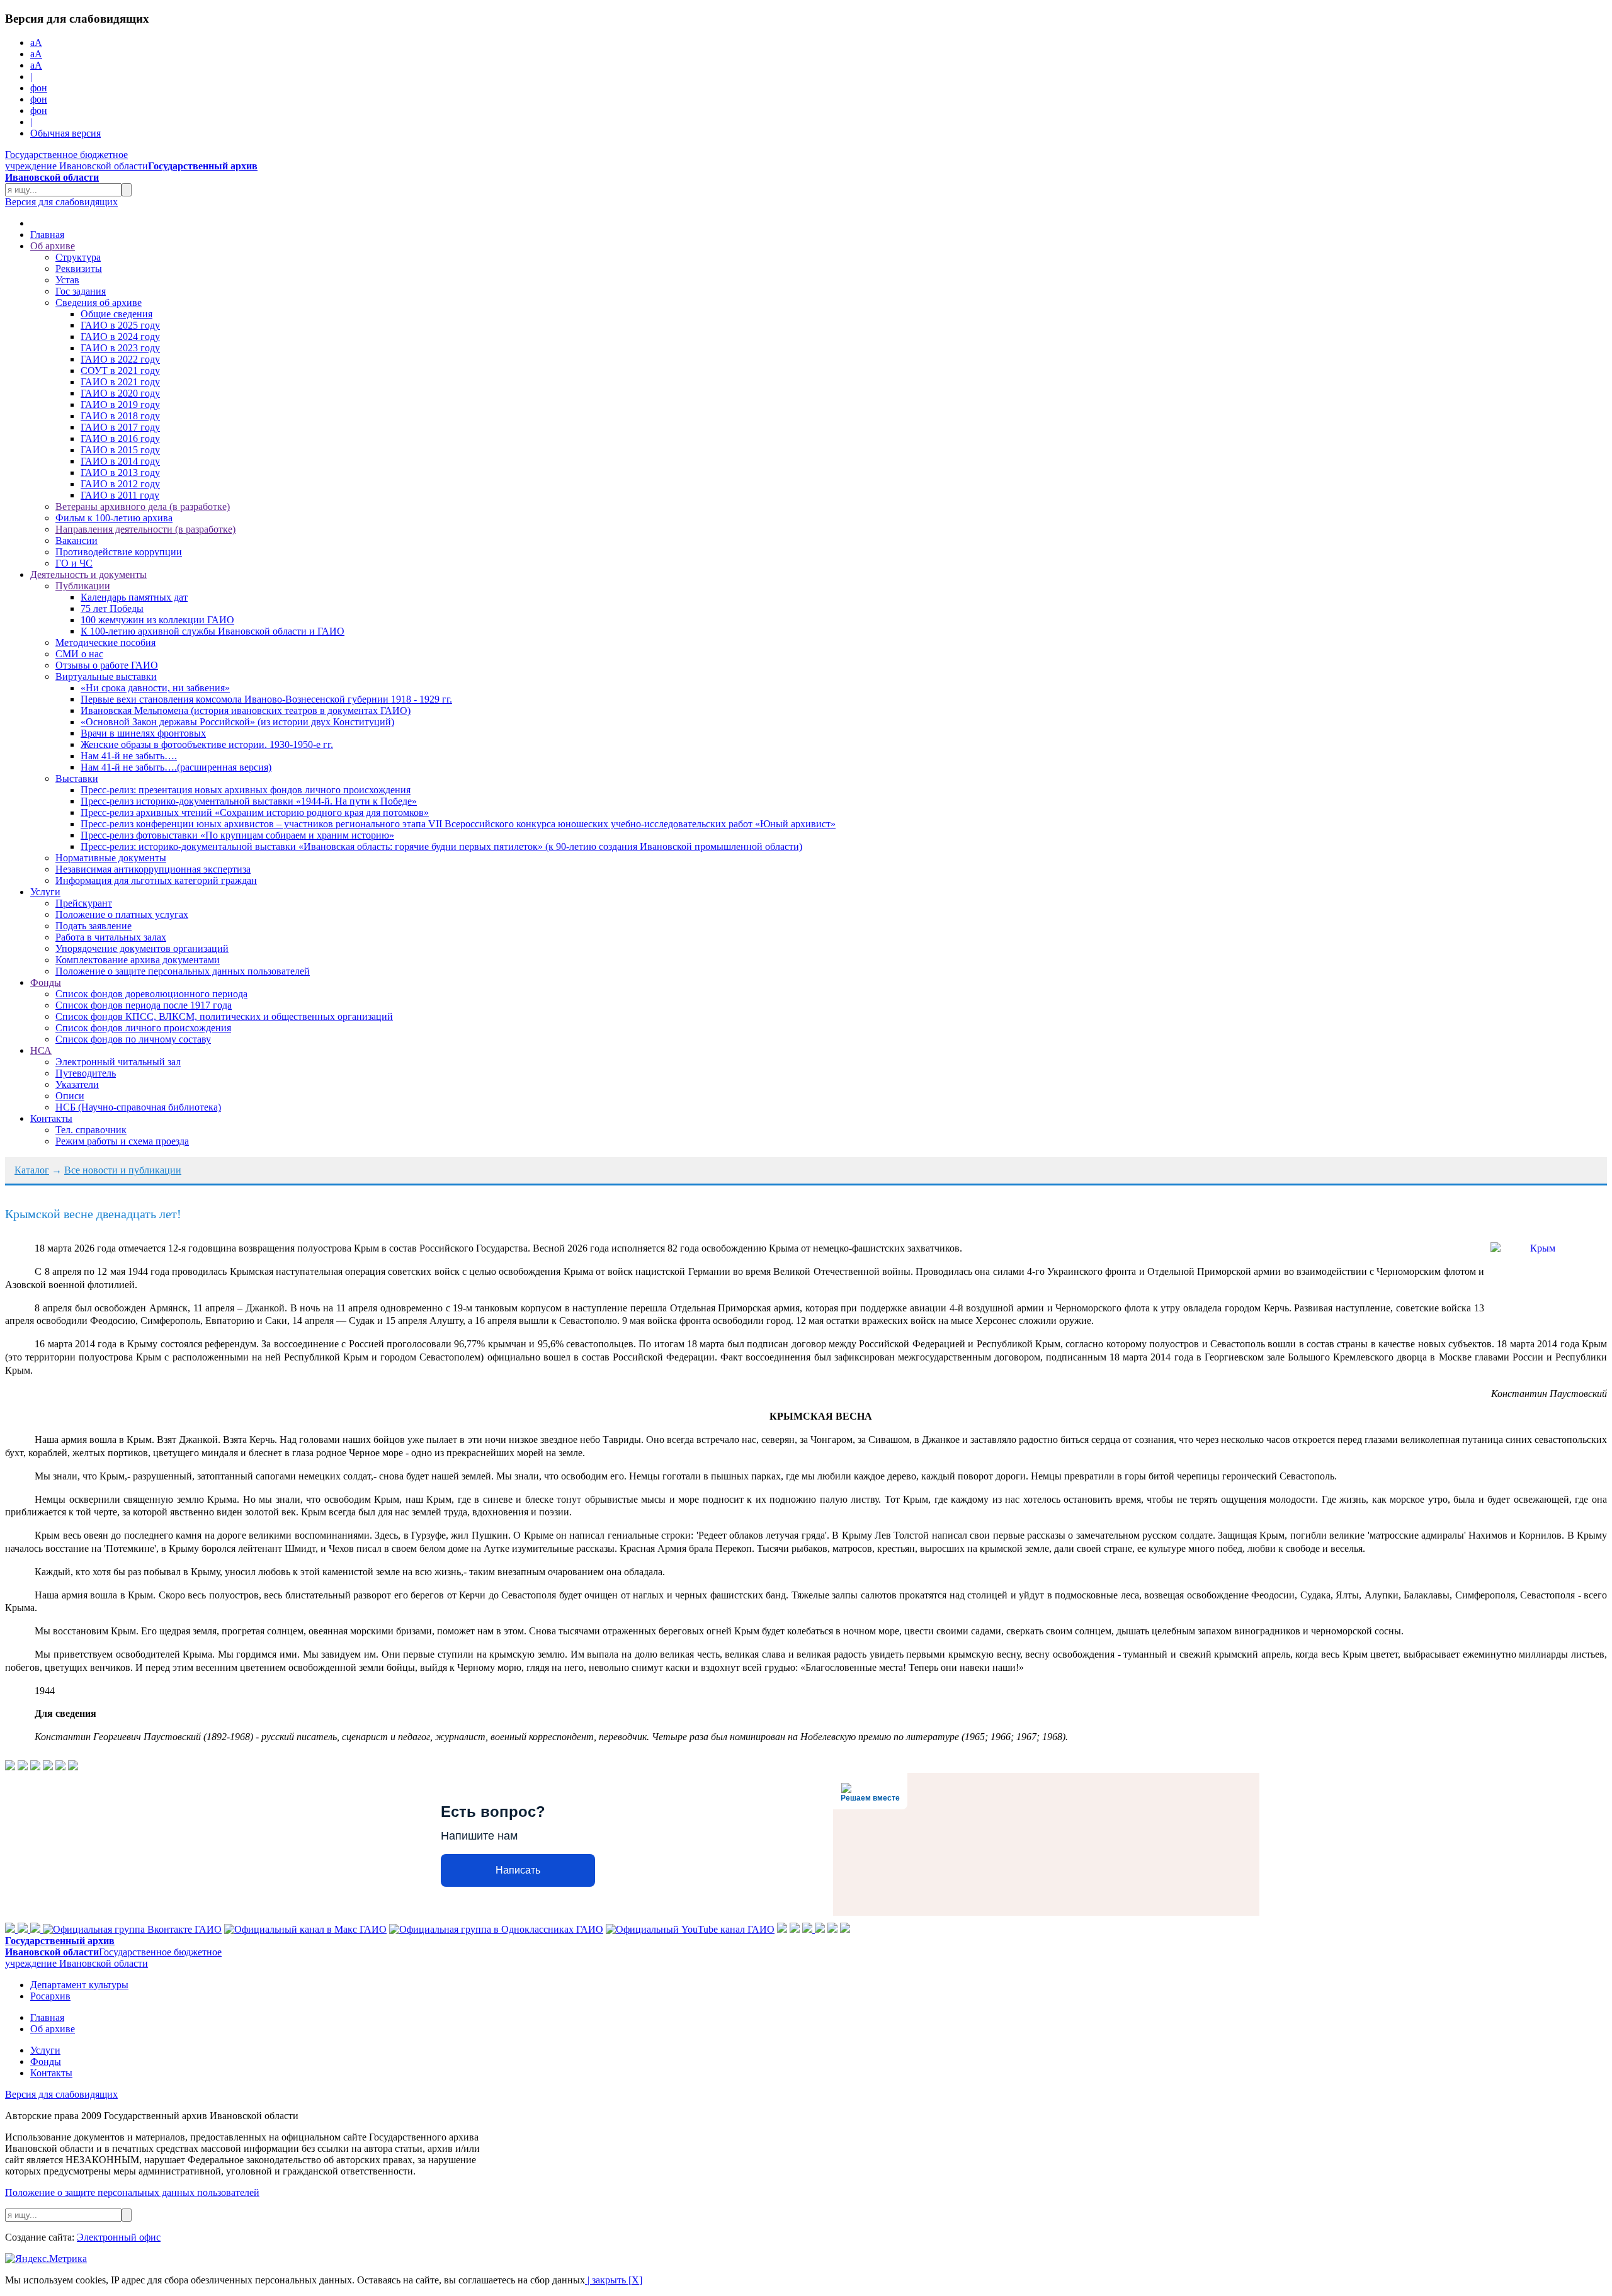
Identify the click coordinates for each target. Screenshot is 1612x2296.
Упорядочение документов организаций (142, 948)
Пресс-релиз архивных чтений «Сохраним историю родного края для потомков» (255, 812)
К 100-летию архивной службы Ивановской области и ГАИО (213, 631)
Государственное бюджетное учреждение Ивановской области (131, 166)
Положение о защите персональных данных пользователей (183, 971)
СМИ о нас (79, 654)
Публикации (83, 586)
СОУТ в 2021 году (120, 370)
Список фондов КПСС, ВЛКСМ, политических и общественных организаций (224, 1016)
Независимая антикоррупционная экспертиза (153, 869)
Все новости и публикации (123, 1170)
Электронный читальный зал (118, 1062)
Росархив (50, 1996)
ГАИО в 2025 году (120, 325)
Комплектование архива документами (138, 960)
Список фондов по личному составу (133, 1039)
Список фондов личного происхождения (143, 1028)
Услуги (45, 892)
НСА (41, 1050)
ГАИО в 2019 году (120, 404)
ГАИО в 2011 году (120, 495)
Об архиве (53, 246)
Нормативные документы (111, 858)
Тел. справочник (91, 1130)
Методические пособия (105, 642)
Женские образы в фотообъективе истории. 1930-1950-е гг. (207, 744)
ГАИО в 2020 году (120, 393)
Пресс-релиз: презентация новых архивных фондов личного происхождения (246, 790)
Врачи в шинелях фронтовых (143, 733)
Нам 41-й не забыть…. (129, 756)
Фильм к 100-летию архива (114, 518)
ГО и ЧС (74, 563)
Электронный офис (119, 2237)
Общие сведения (116, 314)
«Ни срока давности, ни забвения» (155, 688)
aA (36, 42)
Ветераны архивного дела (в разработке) (143, 506)
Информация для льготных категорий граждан (156, 880)
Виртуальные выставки (106, 676)
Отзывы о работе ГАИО (107, 665)
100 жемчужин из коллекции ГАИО (157, 620)
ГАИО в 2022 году (120, 359)
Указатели (77, 1084)
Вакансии (77, 540)
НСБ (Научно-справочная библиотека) (138, 1107)
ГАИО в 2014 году (120, 461)
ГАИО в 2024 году (120, 336)
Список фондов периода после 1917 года (144, 1005)
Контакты (51, 1118)
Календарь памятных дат (134, 597)
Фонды (46, 982)
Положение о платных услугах (122, 914)
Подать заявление (94, 926)
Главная (47, 235)
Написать (518, 1870)
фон (39, 88)
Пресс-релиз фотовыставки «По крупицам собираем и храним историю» (237, 835)
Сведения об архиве (99, 303)
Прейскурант (84, 903)
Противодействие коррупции (119, 552)
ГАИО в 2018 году (120, 416)
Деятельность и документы (88, 574)
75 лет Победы (112, 608)
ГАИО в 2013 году (120, 472)
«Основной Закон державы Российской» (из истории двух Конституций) (237, 722)
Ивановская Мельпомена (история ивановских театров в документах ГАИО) (246, 710)
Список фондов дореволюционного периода (151, 994)
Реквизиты (79, 269)
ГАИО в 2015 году (120, 450)
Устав (67, 280)
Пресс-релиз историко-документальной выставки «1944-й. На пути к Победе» (249, 801)
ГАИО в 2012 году (120, 484)
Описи (70, 1096)
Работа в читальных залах (111, 937)
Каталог (32, 1170)
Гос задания (81, 291)
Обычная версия (65, 133)
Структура (78, 257)
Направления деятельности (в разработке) (145, 529)
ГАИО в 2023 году (120, 348)
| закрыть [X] (614, 2280)
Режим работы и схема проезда (122, 1141)
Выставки (77, 778)
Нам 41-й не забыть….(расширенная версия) (176, 767)
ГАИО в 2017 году (120, 427)
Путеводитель (86, 1073)
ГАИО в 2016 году (120, 438)
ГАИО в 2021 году (120, 382)
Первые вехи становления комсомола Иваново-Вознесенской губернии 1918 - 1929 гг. (266, 699)
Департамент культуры (79, 1985)
